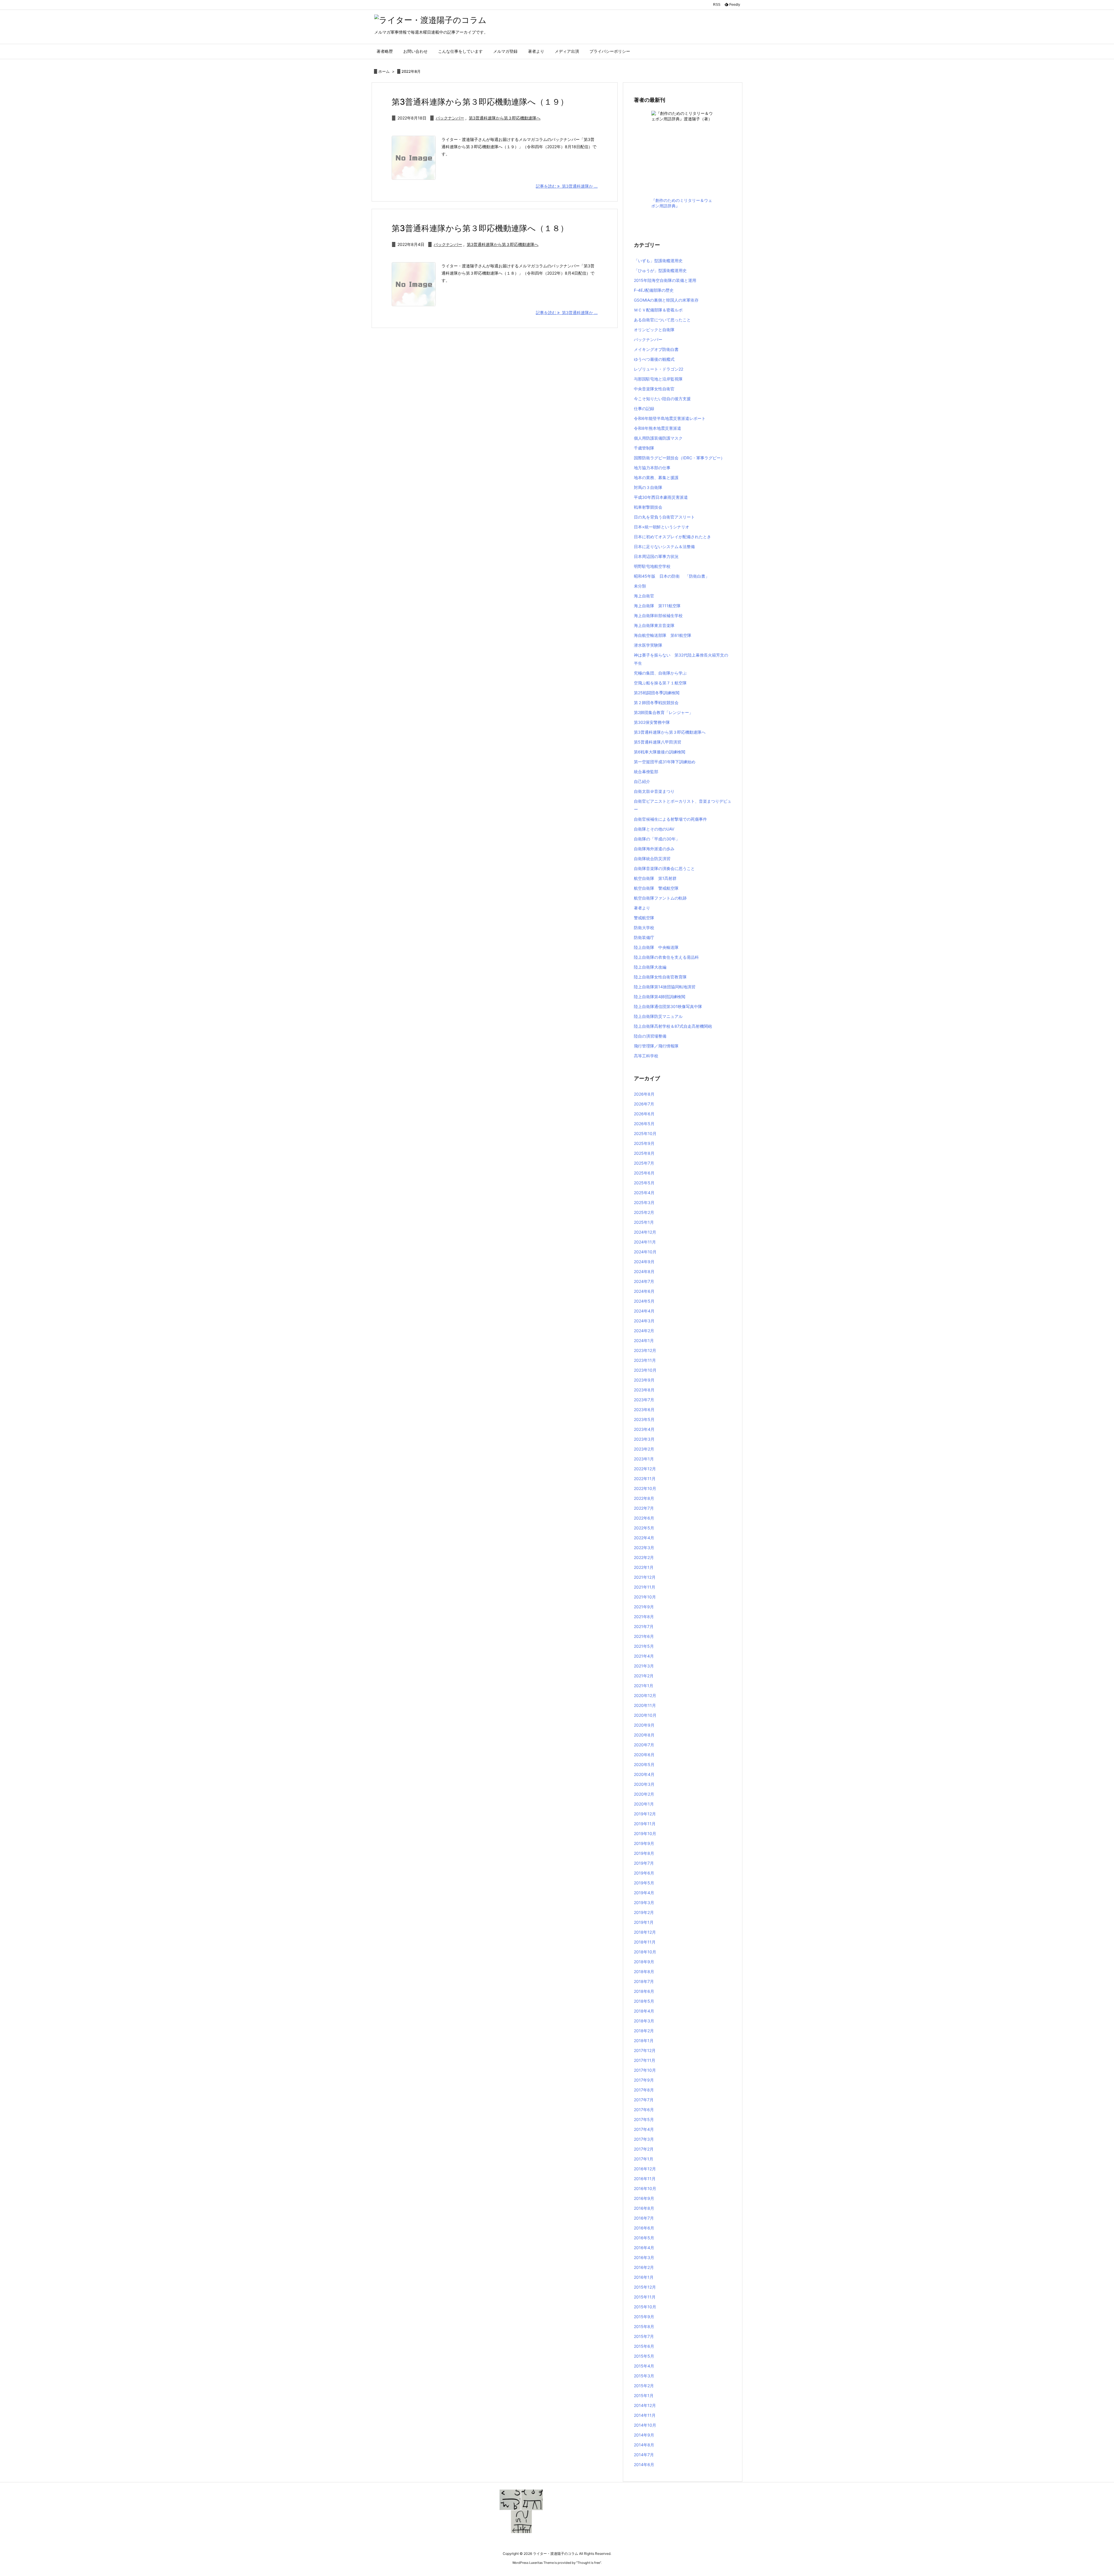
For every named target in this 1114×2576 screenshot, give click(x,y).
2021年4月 (644, 1656)
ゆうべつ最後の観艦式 (654, 359)
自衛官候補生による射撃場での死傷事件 (670, 819)
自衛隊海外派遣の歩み (654, 849)
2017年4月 (644, 2129)
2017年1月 (644, 2159)
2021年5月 (644, 1646)
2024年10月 (645, 1252)
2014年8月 (644, 2445)
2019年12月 (645, 1814)
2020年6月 (644, 1755)
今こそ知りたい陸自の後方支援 (662, 399)
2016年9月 (644, 2198)
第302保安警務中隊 (652, 722)
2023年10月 (645, 1370)
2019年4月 (644, 1893)
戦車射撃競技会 (648, 507)
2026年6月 (644, 1114)
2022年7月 (644, 1508)
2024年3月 (644, 1321)
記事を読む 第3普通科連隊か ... (567, 186)
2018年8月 (644, 1972)
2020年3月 (644, 1784)
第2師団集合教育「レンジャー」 (663, 712)
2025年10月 (645, 1133)
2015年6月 (644, 2346)
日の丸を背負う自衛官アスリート (664, 517)
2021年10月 (645, 1597)
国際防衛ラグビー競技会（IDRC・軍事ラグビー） (679, 458)
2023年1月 (644, 1459)
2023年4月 (644, 1429)
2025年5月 (644, 1183)
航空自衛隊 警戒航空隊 (656, 888)
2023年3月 (644, 1439)
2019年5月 (644, 1883)
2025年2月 (644, 1212)
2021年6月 (644, 1636)
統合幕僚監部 (646, 772)
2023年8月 (644, 1390)
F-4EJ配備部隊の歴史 (654, 290)
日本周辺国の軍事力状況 (656, 556)
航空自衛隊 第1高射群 (655, 878)
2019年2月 (644, 1912)
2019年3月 (644, 1902)
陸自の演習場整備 (650, 1036)
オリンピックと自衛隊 (654, 330)
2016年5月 (644, 2238)
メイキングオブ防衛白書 (656, 349)
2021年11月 (645, 1587)
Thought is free (589, 2563)
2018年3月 (644, 2021)
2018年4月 (644, 2011)
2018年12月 (645, 1932)
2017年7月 (644, 2100)
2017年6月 (644, 2110)
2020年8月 (644, 1735)
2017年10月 (645, 2070)
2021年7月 (644, 1626)
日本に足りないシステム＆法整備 (664, 546)
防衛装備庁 (644, 937)
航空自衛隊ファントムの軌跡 (660, 898)
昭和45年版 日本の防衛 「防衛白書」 (672, 576)
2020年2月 (644, 1794)
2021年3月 (644, 1666)
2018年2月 (644, 2031)
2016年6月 (644, 2228)
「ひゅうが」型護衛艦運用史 (660, 270)
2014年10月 (645, 2425)
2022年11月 (645, 1479)
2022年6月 (644, 1518)
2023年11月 (645, 1360)
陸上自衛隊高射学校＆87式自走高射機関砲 (673, 1026)
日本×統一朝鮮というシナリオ (662, 527)
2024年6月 (644, 1291)
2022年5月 (644, 1528)
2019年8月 (644, 1853)
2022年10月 (645, 1488)
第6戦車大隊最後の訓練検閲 (660, 752)
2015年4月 (644, 2366)
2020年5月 (644, 1764)
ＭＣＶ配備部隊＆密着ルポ (658, 310)
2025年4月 (644, 1193)
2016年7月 (644, 2218)
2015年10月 (645, 2307)
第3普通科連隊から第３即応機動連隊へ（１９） (480, 102)
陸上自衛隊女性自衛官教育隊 (660, 977)
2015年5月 (644, 2356)
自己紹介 (642, 781)
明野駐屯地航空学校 (652, 566)
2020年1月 (644, 1804)
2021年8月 (644, 1617)
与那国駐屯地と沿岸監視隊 (658, 379)
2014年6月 (644, 2464)
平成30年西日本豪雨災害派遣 (661, 497)
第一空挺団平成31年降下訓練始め (665, 762)
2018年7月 (644, 1981)
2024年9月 (644, 1262)
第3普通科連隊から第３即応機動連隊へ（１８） (480, 228)
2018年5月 (644, 2001)
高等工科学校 (646, 1056)
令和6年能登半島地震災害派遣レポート (670, 418)
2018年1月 (644, 2041)
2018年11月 (645, 1942)
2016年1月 (644, 2277)
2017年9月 (644, 2080)
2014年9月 (644, 2435)
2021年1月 (644, 1686)
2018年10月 (645, 1952)
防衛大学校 (644, 928)
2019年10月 (645, 1833)
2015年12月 (645, 2287)
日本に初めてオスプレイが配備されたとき (672, 537)
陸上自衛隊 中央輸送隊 (656, 947)
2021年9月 (644, 1607)
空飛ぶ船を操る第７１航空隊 (660, 683)
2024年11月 (645, 1242)
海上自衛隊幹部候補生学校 (658, 616)
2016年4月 (644, 2248)
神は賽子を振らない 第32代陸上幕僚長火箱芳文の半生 (681, 659)
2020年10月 (645, 1715)
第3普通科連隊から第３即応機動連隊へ (505, 118)
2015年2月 (644, 2386)
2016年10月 (645, 2188)
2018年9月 (644, 1962)
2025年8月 (644, 1153)
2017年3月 (644, 2139)
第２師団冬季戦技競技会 (656, 703)
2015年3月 (644, 2376)
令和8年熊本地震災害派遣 (658, 428)
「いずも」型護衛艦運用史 (658, 261)
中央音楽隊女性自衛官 (654, 389)
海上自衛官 (644, 596)
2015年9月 (644, 2317)
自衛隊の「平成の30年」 (657, 839)
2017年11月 (645, 2060)
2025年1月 (644, 1222)
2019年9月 (644, 1843)
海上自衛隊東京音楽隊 (654, 625)
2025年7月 (644, 1163)
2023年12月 (645, 1350)
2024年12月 (645, 1232)
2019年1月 (644, 1922)
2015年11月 (645, 2297)
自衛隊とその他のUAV (654, 829)
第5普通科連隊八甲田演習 (658, 742)
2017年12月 (645, 2050)
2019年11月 (645, 1824)
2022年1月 (644, 1567)
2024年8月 (644, 1271)
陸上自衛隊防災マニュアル (658, 1016)
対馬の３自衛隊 (648, 487)
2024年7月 (644, 1281)
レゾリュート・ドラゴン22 (659, 369)
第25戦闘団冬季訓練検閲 (657, 693)
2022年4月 (644, 1538)
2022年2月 (644, 1557)
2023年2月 (644, 1449)
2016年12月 (645, 2169)
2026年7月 (644, 1104)
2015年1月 (644, 2395)
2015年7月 (644, 2336)
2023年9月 (644, 1380)
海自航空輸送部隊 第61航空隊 (663, 635)
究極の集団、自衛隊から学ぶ (660, 673)
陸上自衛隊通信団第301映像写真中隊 (668, 1006)
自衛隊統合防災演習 (652, 859)
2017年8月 (644, 2090)
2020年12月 (645, 1695)
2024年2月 (644, 1331)
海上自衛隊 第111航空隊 (657, 606)
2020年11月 (645, 1705)
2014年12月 (645, 2405)
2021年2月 (644, 1676)
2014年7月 (644, 2455)
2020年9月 (644, 1725)
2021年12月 (645, 1577)
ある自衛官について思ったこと (662, 320)
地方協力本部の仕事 (652, 468)
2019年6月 (644, 1873)
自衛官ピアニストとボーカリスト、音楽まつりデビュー (683, 805)
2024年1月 (644, 1340)
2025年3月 (644, 1202)
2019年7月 (644, 1863)
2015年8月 (644, 2326)
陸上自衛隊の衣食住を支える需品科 (666, 957)
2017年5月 (644, 2119)
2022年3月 (644, 1548)
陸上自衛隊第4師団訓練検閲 (660, 997)
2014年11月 (645, 2415)
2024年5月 (644, 1301)
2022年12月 (645, 1469)
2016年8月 (644, 2208)
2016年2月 (644, 2267)
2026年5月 (644, 1124)
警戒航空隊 (644, 918)
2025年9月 (644, 1143)
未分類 (640, 586)
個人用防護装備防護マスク (658, 438)
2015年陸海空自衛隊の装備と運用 (665, 280)
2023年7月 (644, 1400)
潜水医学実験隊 (648, 645)
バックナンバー (450, 118)
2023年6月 (644, 1410)
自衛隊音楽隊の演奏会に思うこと (664, 868)
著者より (642, 908)
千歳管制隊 (644, 448)
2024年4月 (644, 1311)
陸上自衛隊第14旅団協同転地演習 (665, 987)
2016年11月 (645, 2179)
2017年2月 (644, 2149)
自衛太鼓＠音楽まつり (654, 791)
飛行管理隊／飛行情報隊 (656, 1046)
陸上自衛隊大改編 (650, 967)
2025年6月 (644, 1173)
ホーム (384, 71)
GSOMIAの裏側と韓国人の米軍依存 (666, 300)
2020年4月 (644, 1774)
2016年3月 (644, 2257)
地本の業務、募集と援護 (656, 477)
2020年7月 (644, 1745)
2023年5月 (644, 1419)
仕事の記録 (644, 408)
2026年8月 (644, 1094)
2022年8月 (644, 1498)
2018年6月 (644, 1991)
